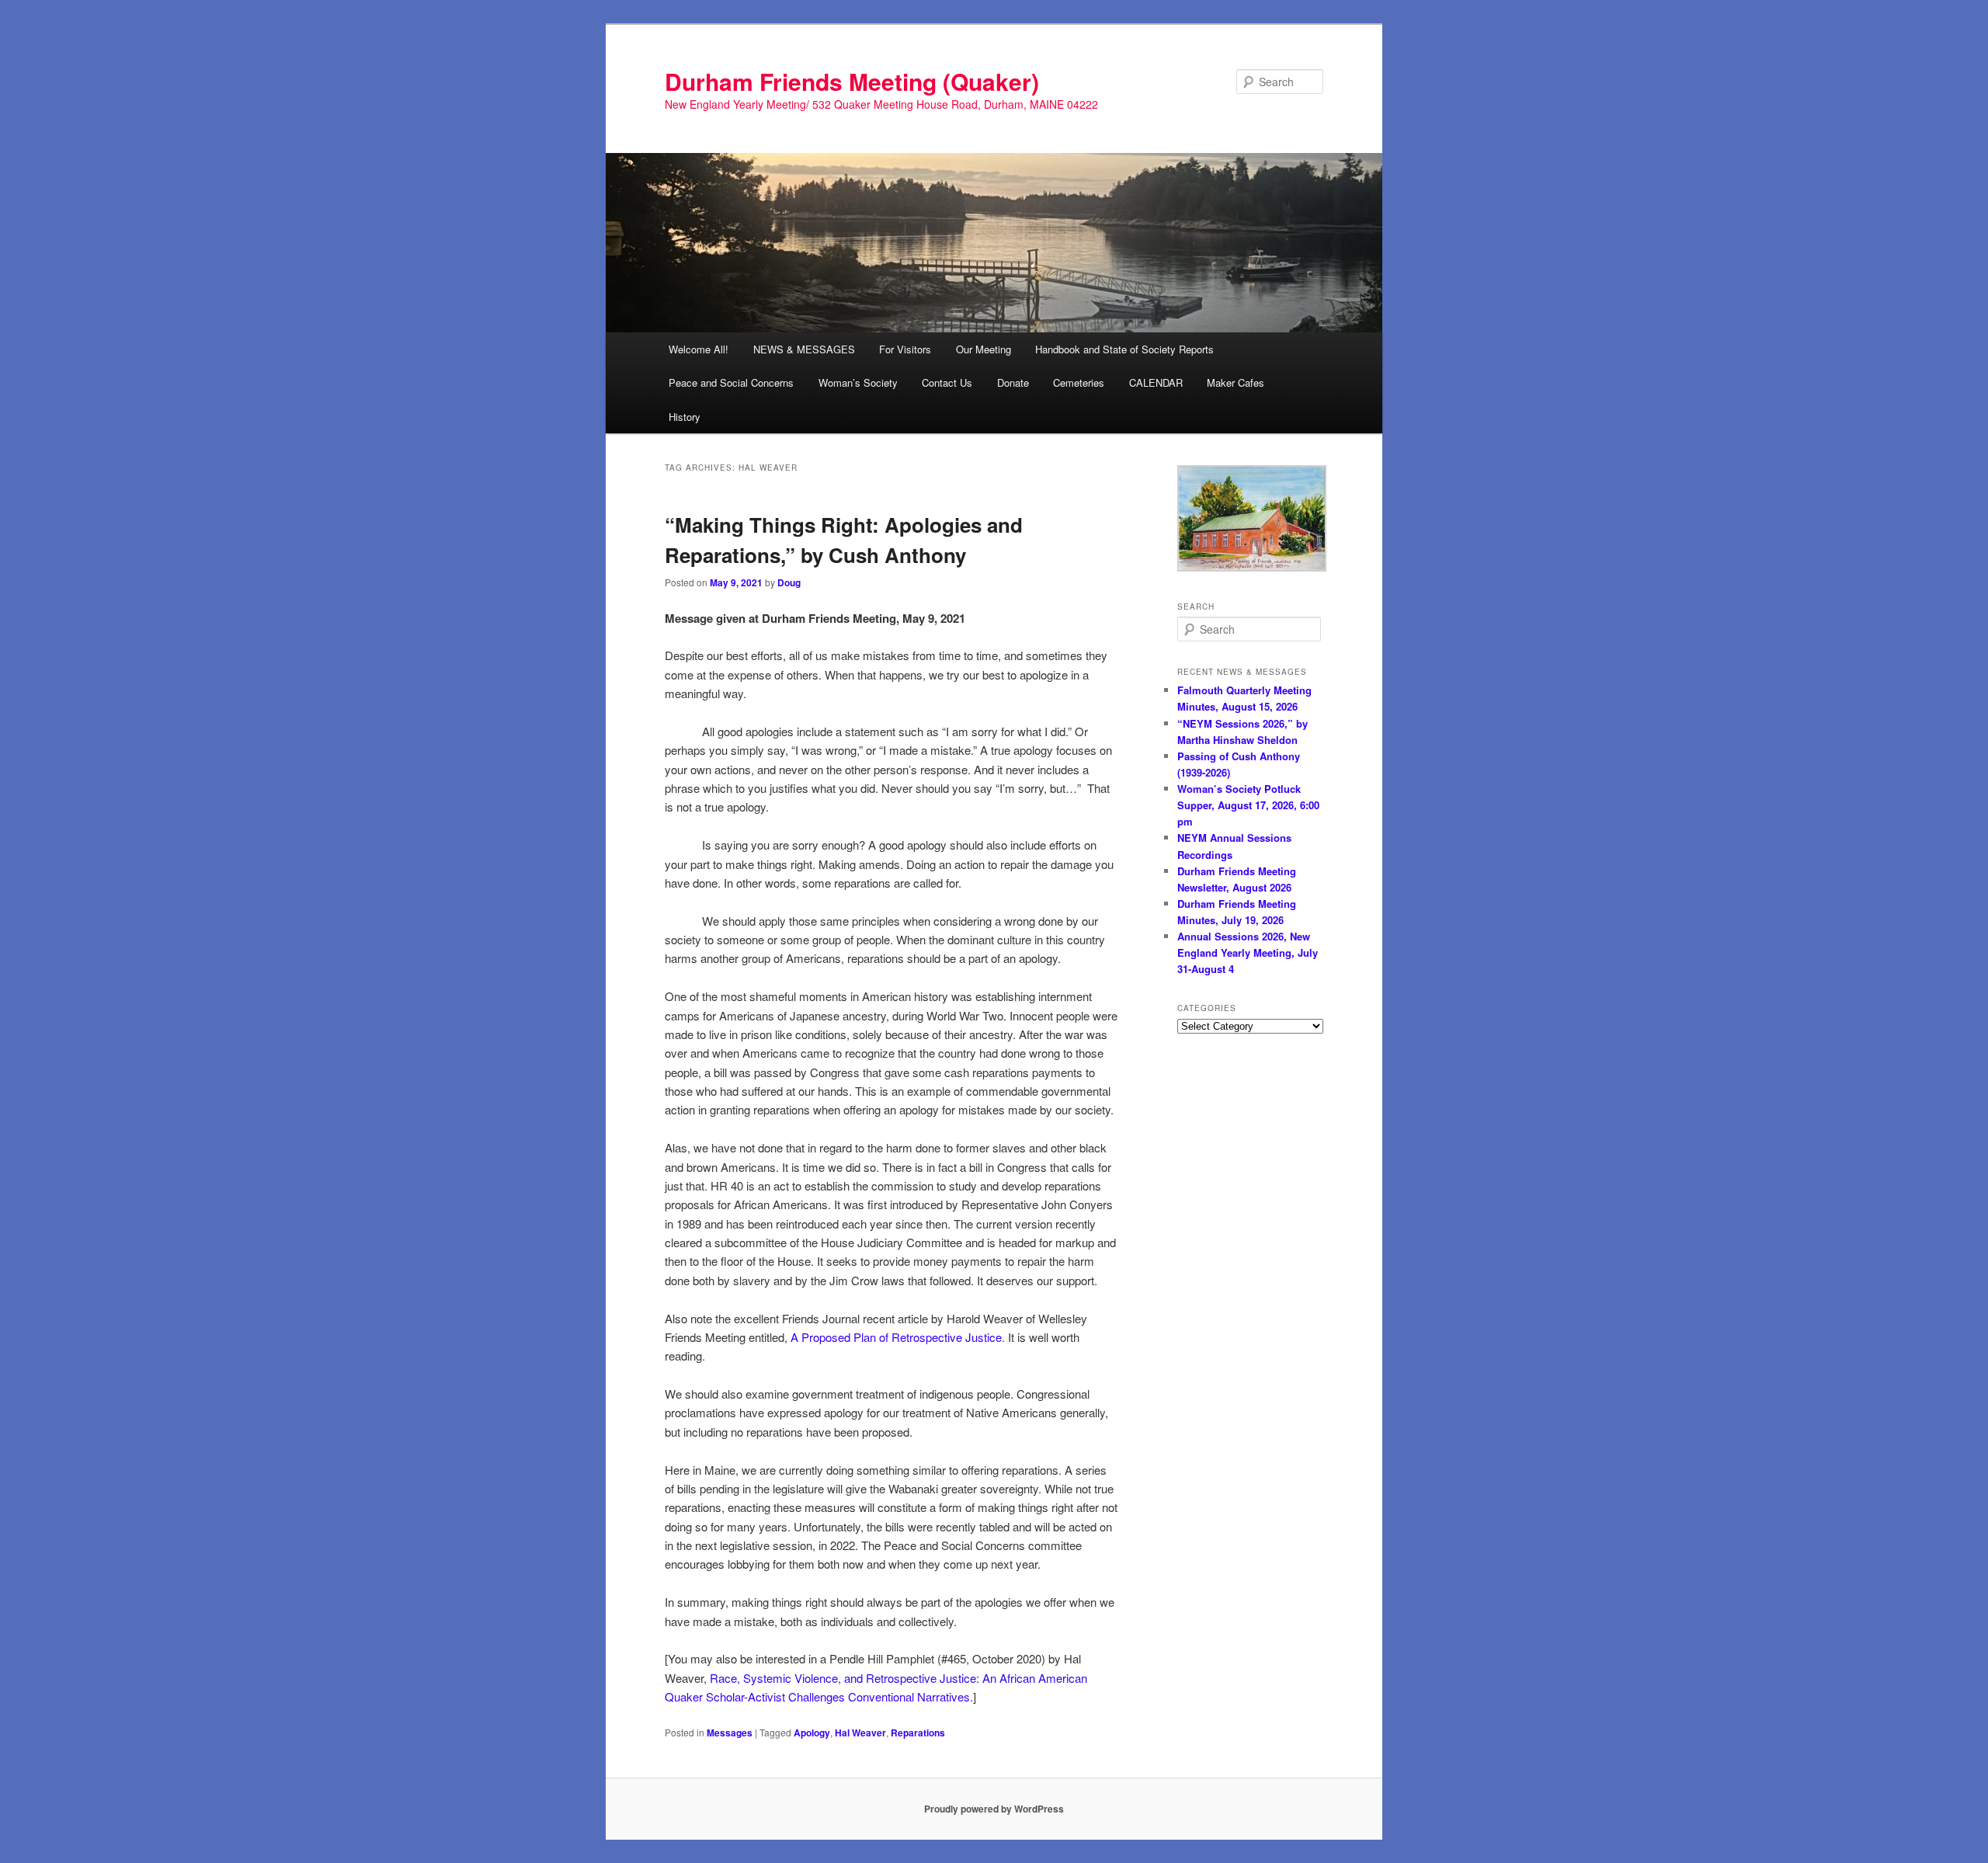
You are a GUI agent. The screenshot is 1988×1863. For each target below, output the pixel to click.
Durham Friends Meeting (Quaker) (852, 81)
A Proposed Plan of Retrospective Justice (896, 1337)
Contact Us (947, 382)
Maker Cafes (1236, 382)
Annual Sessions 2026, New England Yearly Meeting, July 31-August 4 (1248, 952)
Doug (789, 582)
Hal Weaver (860, 1733)
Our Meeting (984, 349)
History (685, 417)
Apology (812, 1733)
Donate (1013, 382)
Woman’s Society (858, 382)
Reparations (918, 1733)
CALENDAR (1156, 382)
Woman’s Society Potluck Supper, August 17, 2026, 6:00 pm (1248, 805)
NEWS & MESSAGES (804, 349)
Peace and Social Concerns (731, 382)
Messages (730, 1733)
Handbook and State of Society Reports (1124, 349)
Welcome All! (699, 349)
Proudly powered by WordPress (994, 1809)
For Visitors (905, 349)
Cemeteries (1079, 382)
